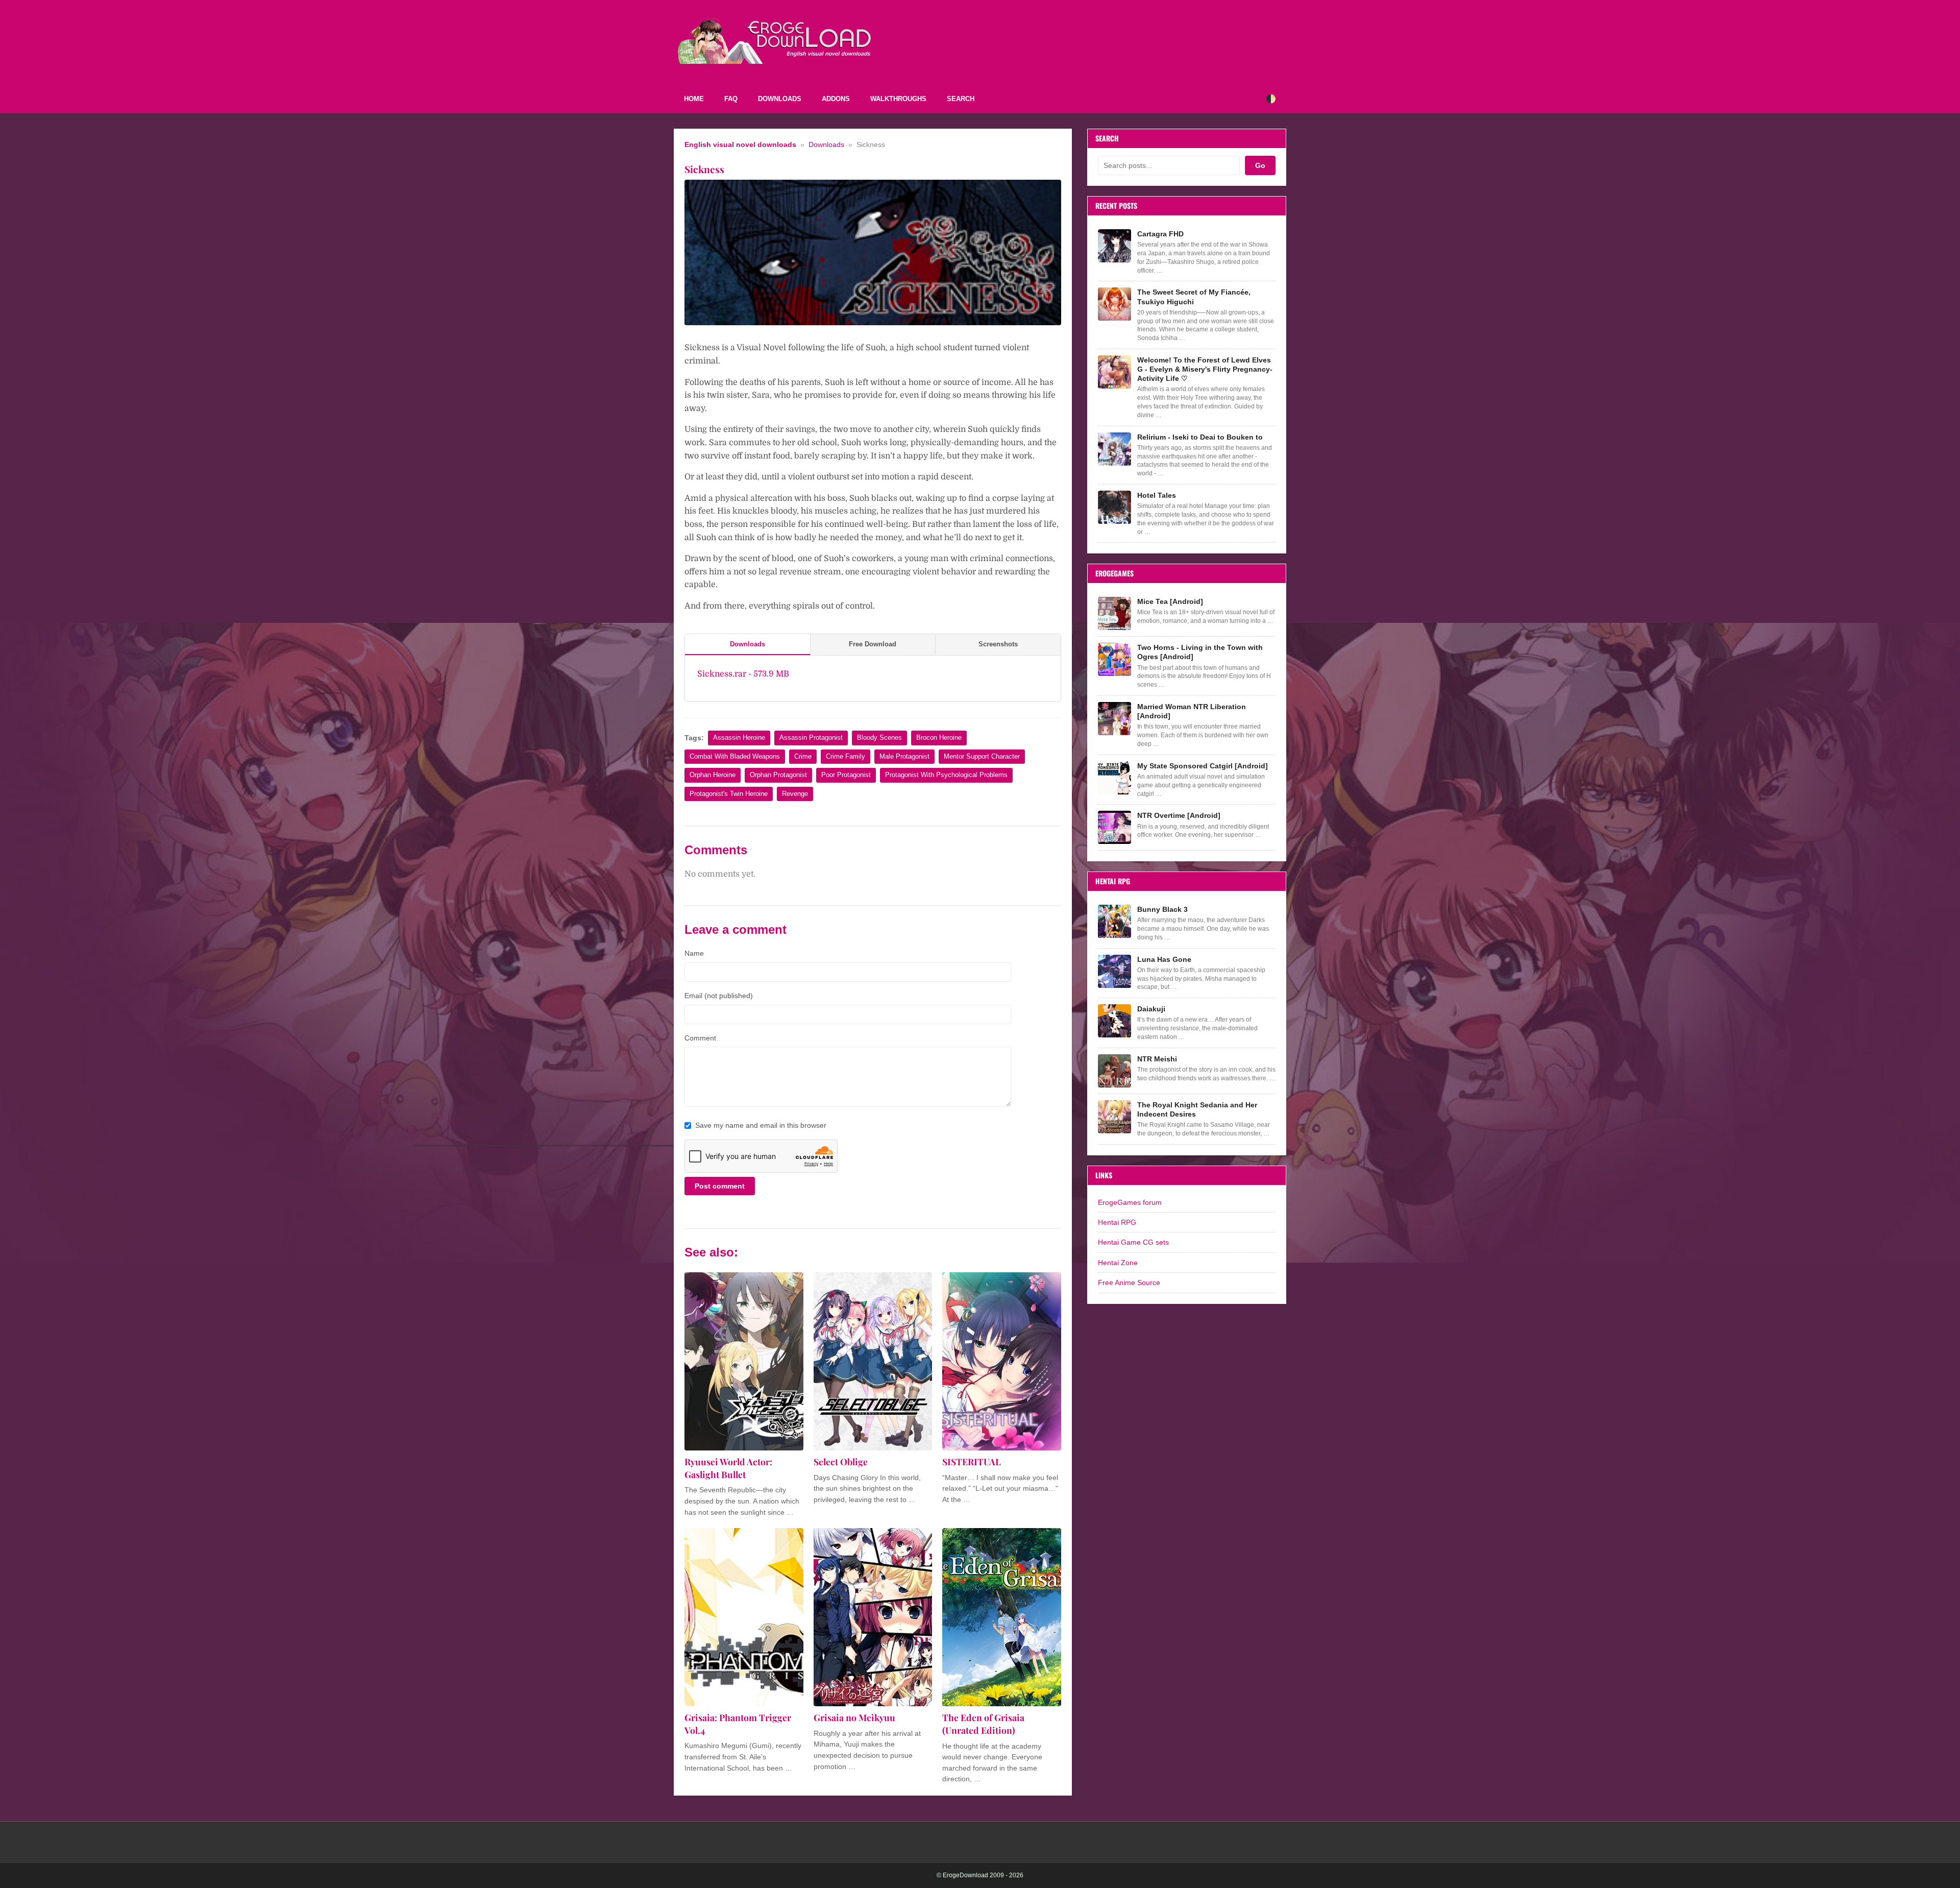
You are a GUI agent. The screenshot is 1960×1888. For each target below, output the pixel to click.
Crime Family (846, 756)
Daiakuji (1151, 1009)
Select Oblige (841, 1461)
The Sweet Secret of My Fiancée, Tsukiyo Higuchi (1194, 297)
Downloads (780, 99)
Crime (803, 756)
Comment (700, 1038)
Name (694, 953)
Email (719, 996)
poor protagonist (846, 775)
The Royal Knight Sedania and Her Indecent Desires (1197, 1109)
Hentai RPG (1117, 1222)
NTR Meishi (1157, 1059)
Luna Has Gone (1164, 959)
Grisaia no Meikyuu (854, 1717)
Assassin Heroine (739, 737)
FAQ (731, 99)
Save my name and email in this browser (761, 1125)
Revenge (795, 794)
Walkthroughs (898, 99)
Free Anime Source (1129, 1282)
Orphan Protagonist (778, 775)
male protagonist (904, 756)
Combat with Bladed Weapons (735, 756)
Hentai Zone (1118, 1263)
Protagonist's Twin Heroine (729, 794)
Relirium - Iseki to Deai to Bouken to (1200, 437)
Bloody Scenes (879, 737)
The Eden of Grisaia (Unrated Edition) (983, 1724)
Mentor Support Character (982, 756)
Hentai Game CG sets (1133, 1242)
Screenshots (998, 644)
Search (961, 99)
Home (694, 99)
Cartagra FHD (1160, 234)
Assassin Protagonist (811, 737)
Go (1260, 165)
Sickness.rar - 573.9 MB (743, 674)
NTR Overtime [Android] (1179, 815)
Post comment (720, 1186)
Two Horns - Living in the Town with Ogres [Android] (1200, 652)
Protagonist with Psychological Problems (946, 775)
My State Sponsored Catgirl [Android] (1203, 766)
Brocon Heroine (939, 737)
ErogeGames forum (1130, 1202)
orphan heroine (713, 775)
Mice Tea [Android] (1170, 601)
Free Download (873, 644)
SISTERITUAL (972, 1461)
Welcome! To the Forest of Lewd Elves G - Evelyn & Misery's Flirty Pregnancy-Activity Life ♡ (1205, 369)
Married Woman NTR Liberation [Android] (1192, 711)
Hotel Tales (1157, 495)
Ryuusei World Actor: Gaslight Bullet (728, 1468)
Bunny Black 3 (1162, 909)
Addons (836, 99)
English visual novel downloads (740, 145)
